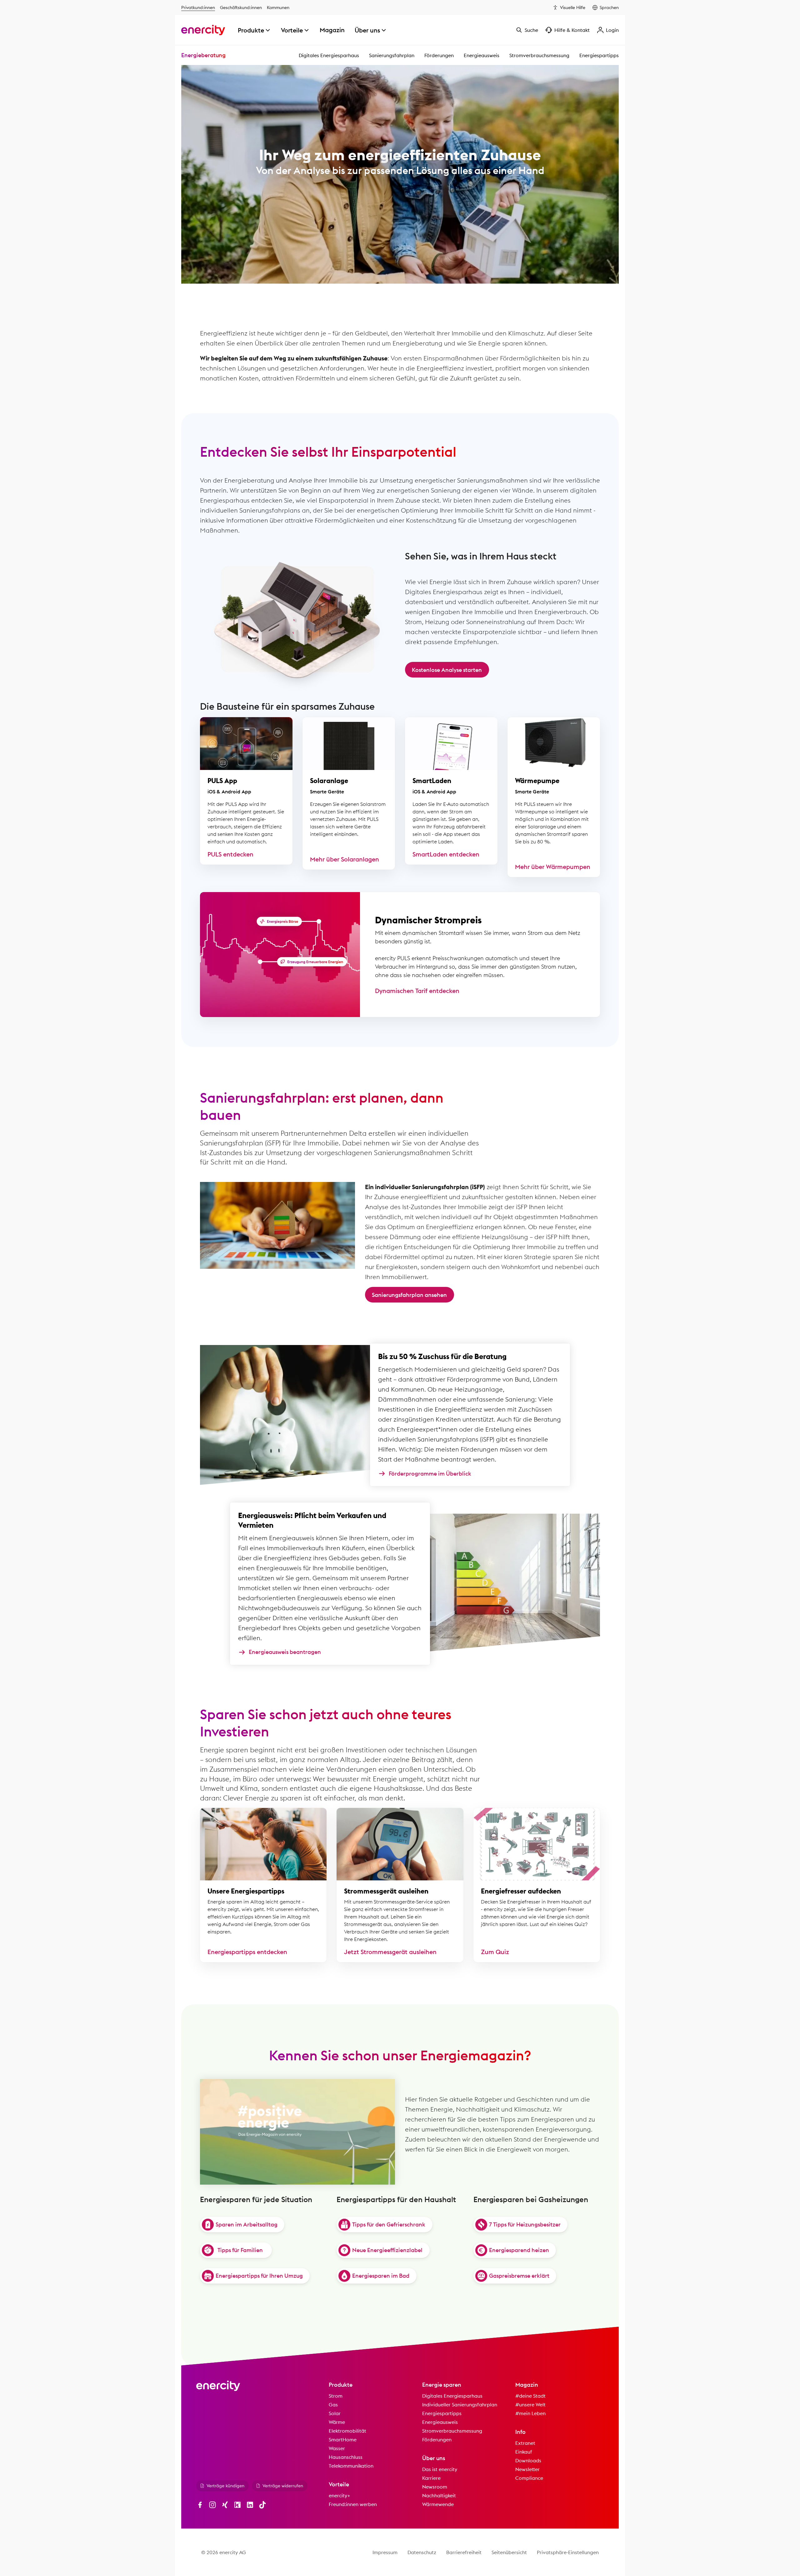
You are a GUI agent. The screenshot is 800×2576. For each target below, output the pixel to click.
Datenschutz (422, 2552)
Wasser (337, 2448)
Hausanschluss (346, 2457)
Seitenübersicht (509, 2552)
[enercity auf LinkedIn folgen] (250, 2505)
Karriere (431, 2478)
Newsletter (527, 2469)
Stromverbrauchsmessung (539, 55)
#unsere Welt (530, 2405)
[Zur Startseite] (203, 30)
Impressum (385, 2552)
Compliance (529, 2478)
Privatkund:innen (198, 7)
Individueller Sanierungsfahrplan (460, 2405)
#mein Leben (530, 2413)
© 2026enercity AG (224, 2552)
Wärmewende (438, 2504)
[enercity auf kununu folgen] (237, 2505)
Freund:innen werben (353, 2504)
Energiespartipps (599, 55)
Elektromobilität (347, 2431)
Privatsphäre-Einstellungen (568, 2552)
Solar (335, 2413)
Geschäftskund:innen (241, 7)
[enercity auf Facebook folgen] (200, 2505)
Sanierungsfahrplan (392, 55)
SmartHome (343, 2440)
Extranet (525, 2443)
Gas (333, 2405)
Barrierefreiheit (464, 2552)
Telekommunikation (351, 2466)
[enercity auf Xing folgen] (225, 2505)
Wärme (337, 2422)
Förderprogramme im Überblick (430, 1474)
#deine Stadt (530, 2396)
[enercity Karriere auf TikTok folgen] (262, 2505)
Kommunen (278, 7)
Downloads (528, 2460)
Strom (336, 2396)
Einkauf (524, 2452)
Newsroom (435, 2487)
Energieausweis (482, 55)
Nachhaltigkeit (439, 2495)
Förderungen (439, 55)
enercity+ (340, 2495)
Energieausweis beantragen (285, 1652)
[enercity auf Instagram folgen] (212, 2505)
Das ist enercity (440, 2469)
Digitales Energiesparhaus (329, 55)
